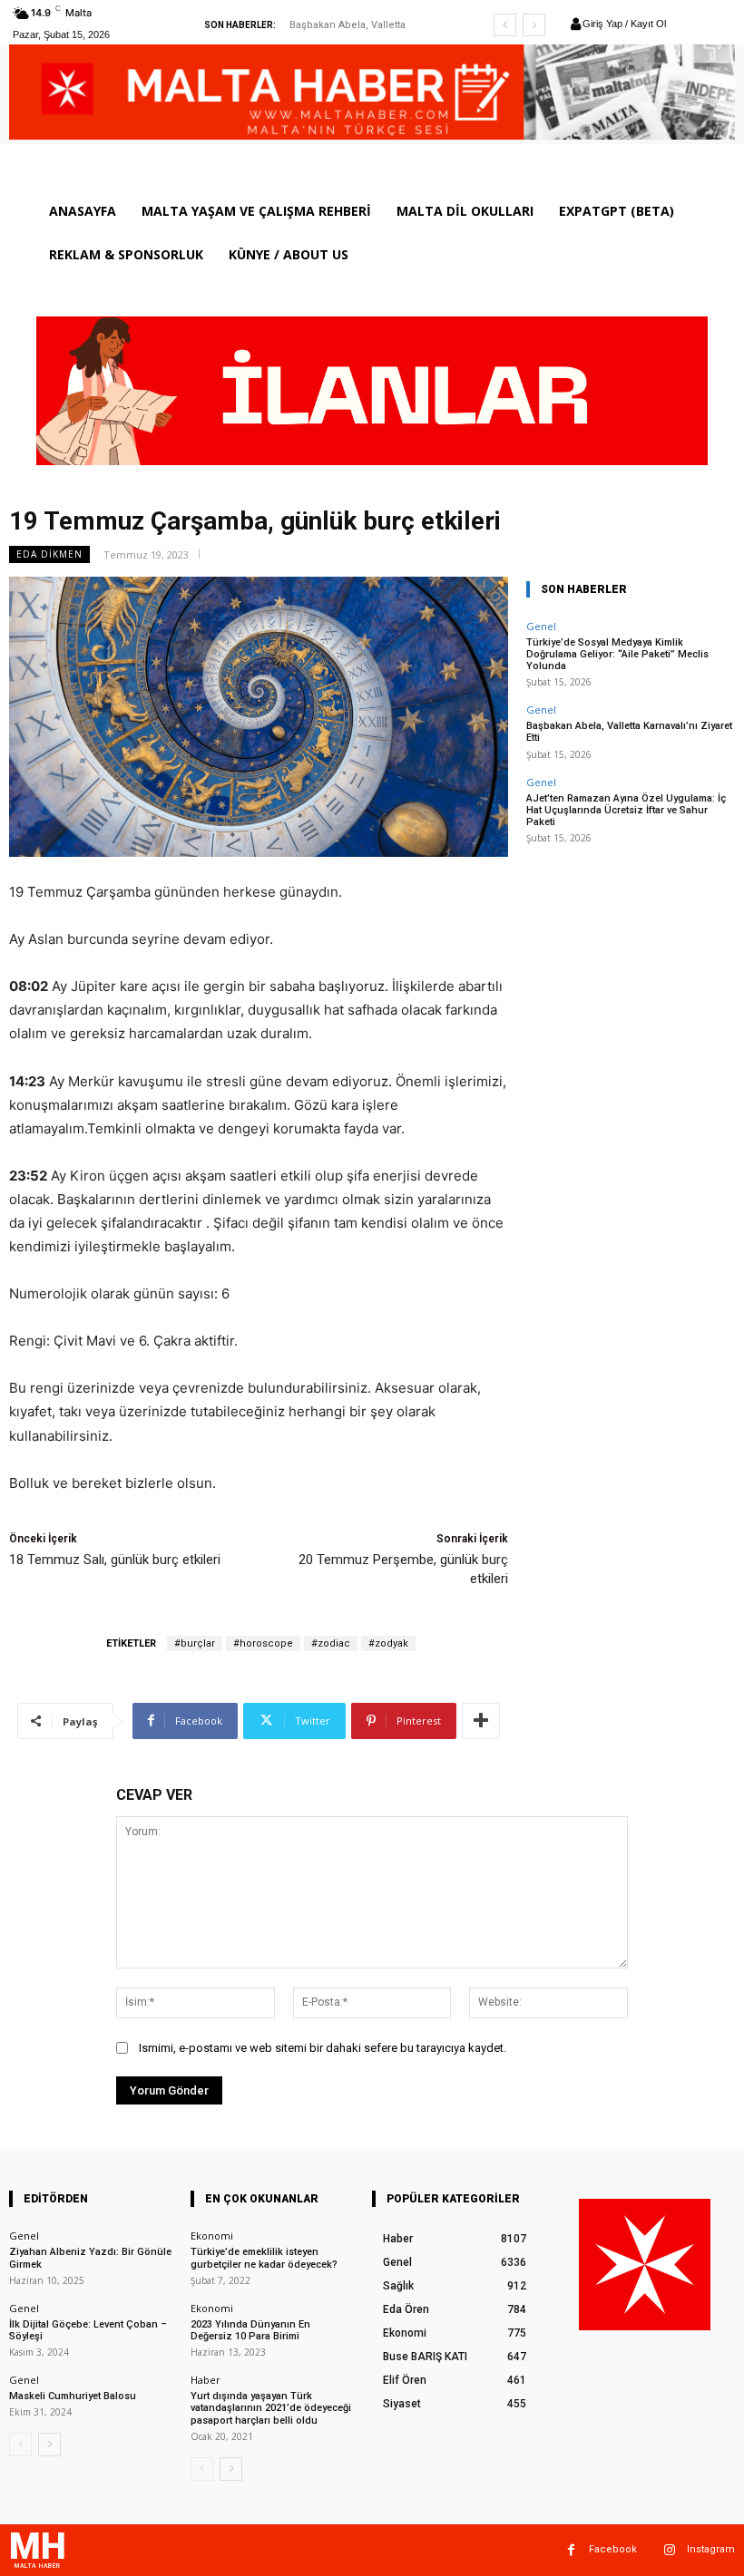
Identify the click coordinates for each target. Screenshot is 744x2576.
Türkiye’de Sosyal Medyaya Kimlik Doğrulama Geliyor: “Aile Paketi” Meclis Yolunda (617, 654)
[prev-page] (20, 2445)
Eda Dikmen (49, 554)
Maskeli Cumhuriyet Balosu (73, 2396)
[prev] (505, 25)
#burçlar (195, 1643)
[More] (481, 1721)
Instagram (711, 2549)
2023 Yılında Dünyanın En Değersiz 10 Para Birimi (250, 2330)
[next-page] (49, 2445)
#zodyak (388, 1643)
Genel (541, 626)
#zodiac (331, 1643)
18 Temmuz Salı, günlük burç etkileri (115, 1560)
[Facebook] (571, 2550)
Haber (206, 2380)
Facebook (613, 2549)
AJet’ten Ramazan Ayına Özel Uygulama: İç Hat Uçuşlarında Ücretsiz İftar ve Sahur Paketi (626, 810)
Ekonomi (212, 2236)
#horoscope (263, 1643)
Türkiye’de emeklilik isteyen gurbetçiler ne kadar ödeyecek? (264, 2258)
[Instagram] (669, 2550)
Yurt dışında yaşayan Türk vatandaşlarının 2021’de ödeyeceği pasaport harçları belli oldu (271, 2408)
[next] (534, 25)
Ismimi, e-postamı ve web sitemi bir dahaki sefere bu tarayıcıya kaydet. (323, 2048)
